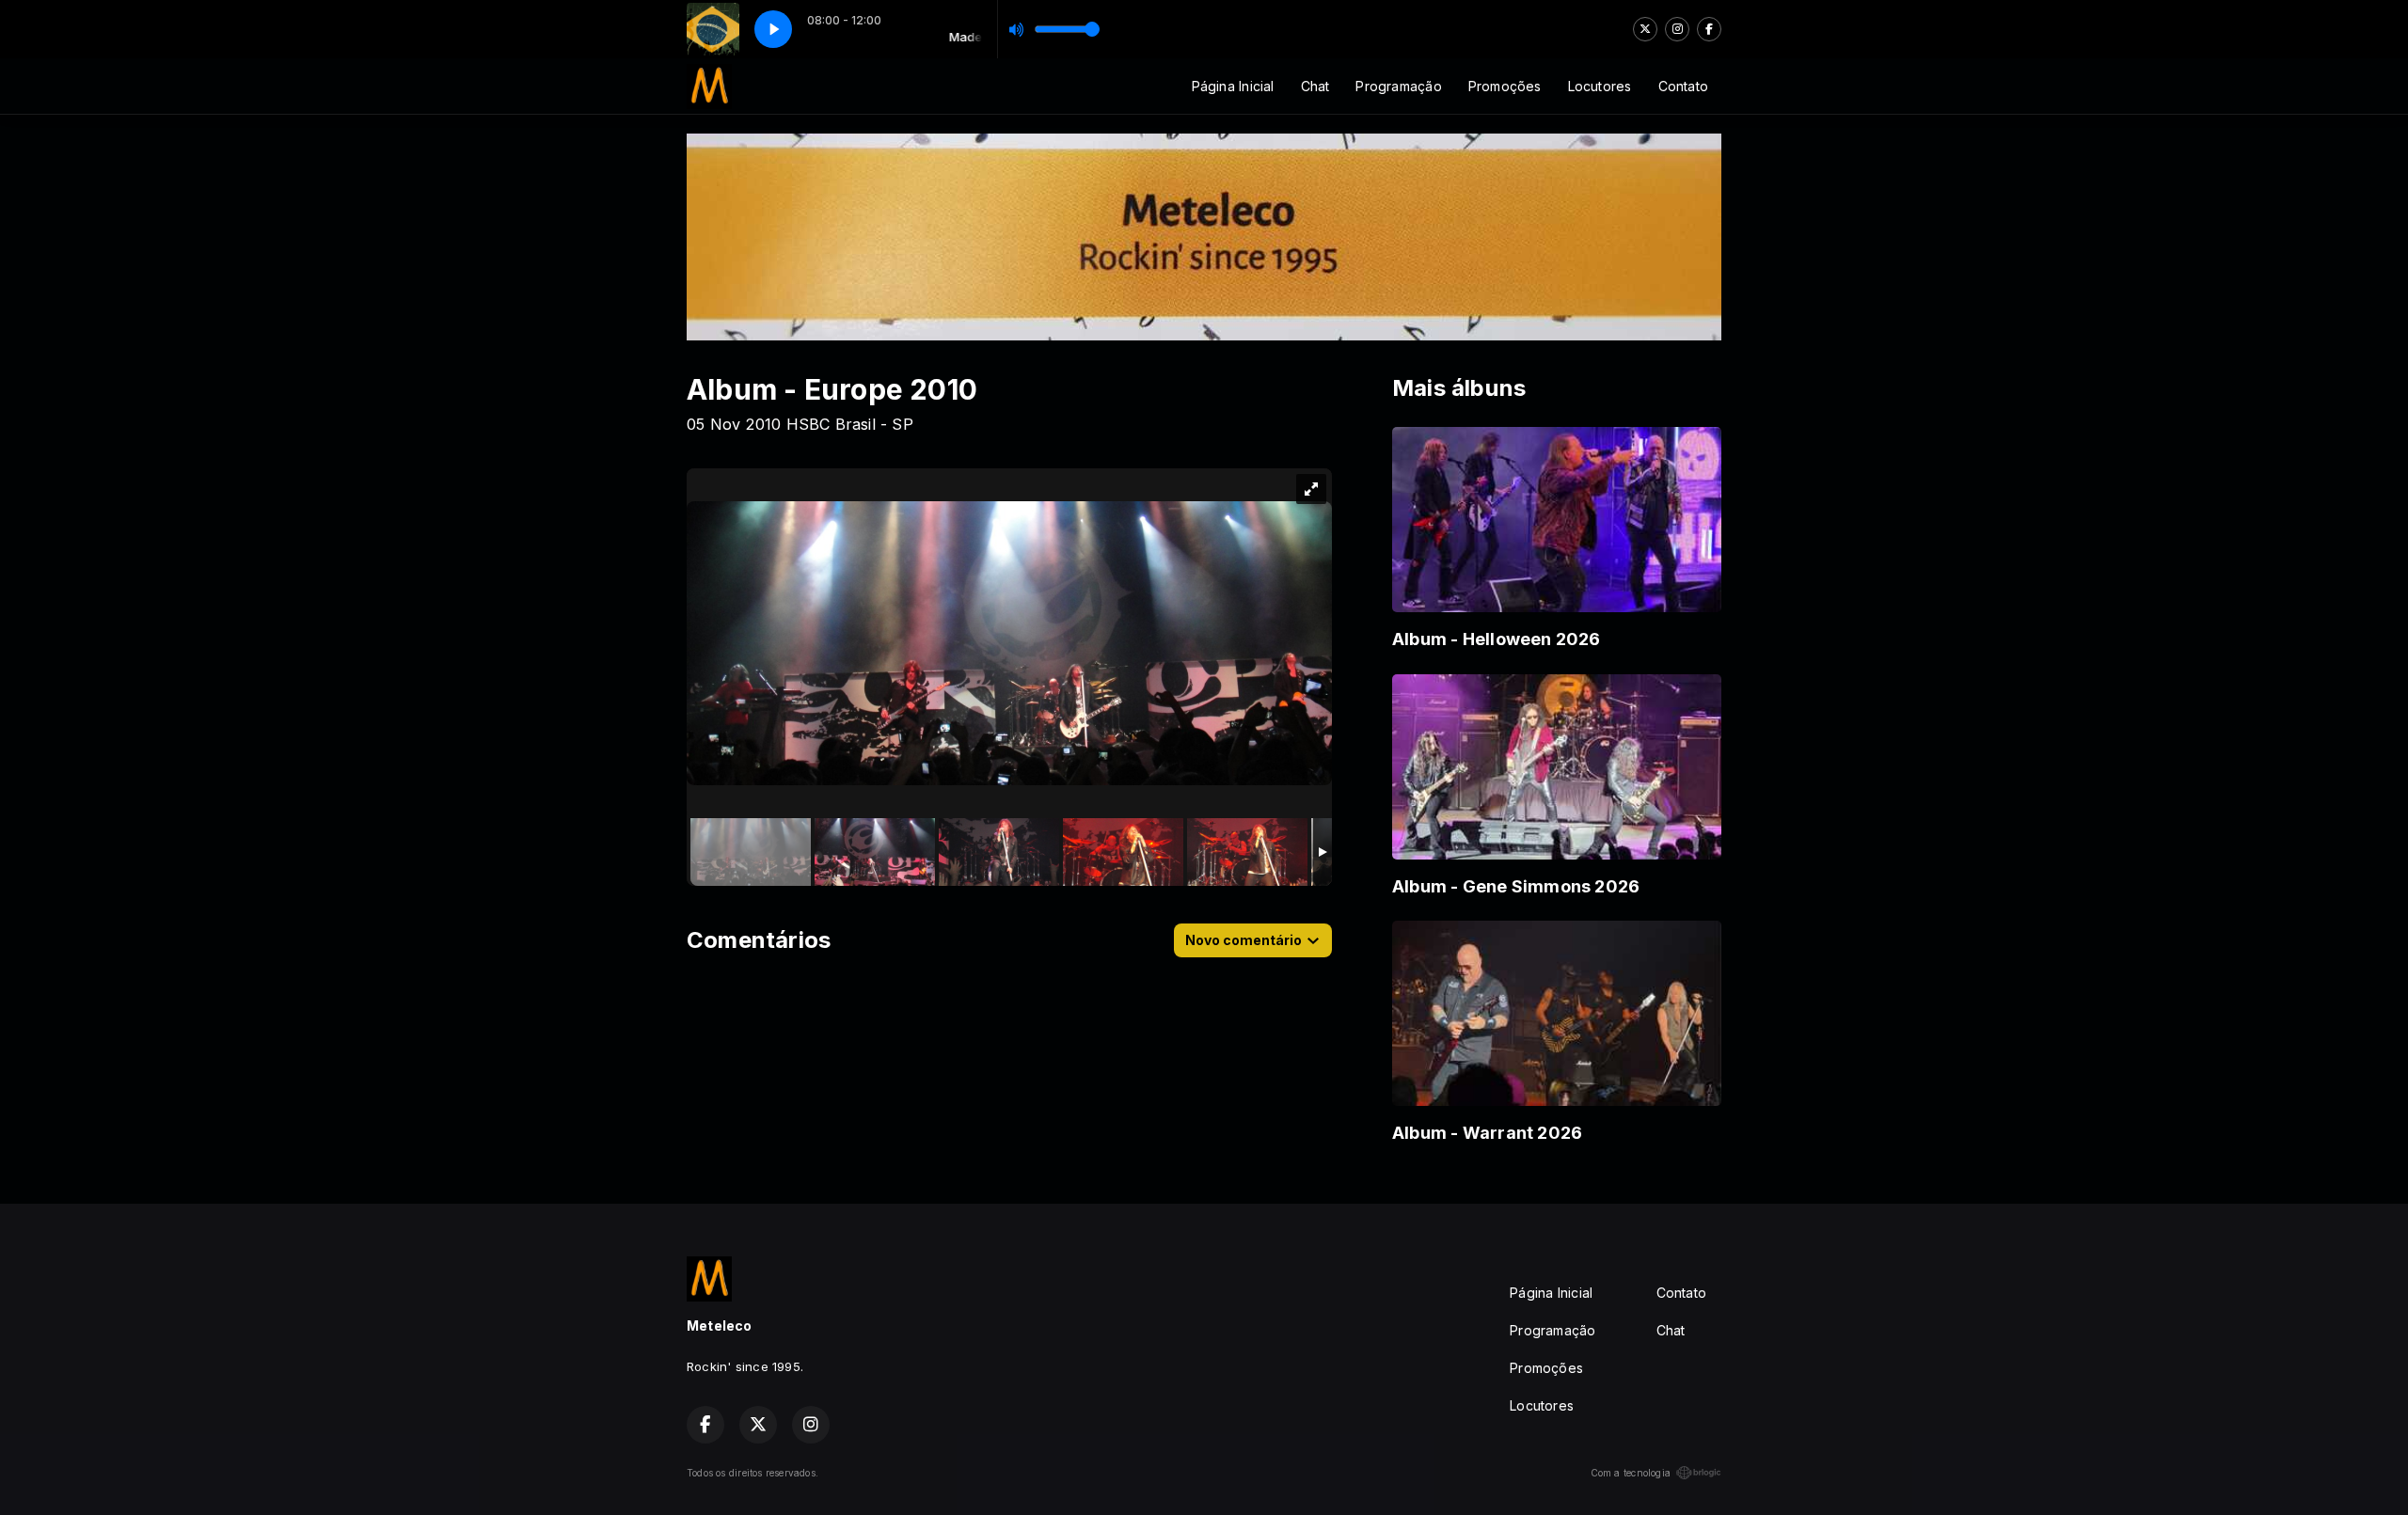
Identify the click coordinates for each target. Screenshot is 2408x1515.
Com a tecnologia (1631, 1473)
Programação (1398, 86)
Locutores (1600, 86)
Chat (1315, 86)
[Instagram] (1677, 29)
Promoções (1505, 86)
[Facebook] (1709, 29)
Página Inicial (1233, 86)
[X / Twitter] (1645, 29)
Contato (1683, 86)
